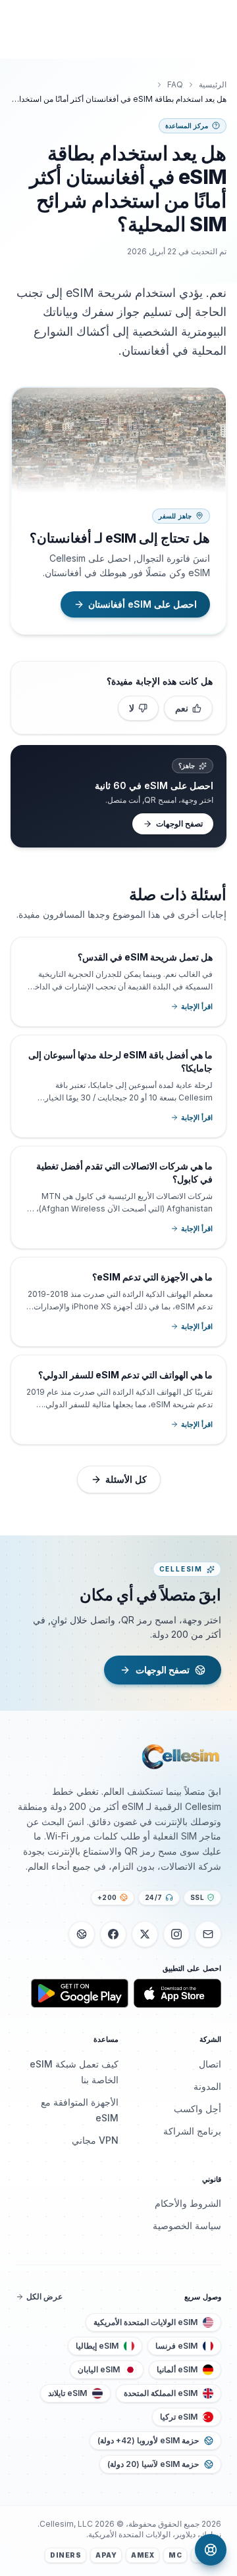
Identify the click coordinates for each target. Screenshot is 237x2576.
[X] (145, 1934)
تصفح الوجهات (179, 824)
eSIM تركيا (179, 2417)
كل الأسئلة (126, 1479)
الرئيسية (213, 84)
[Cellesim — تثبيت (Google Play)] (80, 1993)
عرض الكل (44, 2296)
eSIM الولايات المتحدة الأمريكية (145, 2322)
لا (132, 708)
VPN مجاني (95, 2140)
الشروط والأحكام (188, 2203)
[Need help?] (211, 2550)
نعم (182, 708)
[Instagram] (176, 1934)
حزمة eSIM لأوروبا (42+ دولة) (148, 2440)
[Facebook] (113, 1934)
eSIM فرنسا (176, 2346)
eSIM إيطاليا (97, 2346)
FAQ (175, 84)
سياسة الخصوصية (187, 2226)
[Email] (208, 1934)
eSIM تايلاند (67, 2393)
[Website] (82, 1934)
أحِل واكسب (197, 2109)
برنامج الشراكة (192, 2131)
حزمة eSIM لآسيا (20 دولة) (153, 2464)
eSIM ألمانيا (177, 2369)
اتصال (210, 2064)
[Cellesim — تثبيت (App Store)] (177, 1993)
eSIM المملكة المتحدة (161, 2393)
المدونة (207, 2086)
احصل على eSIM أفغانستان (143, 604)
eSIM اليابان (99, 2369)
